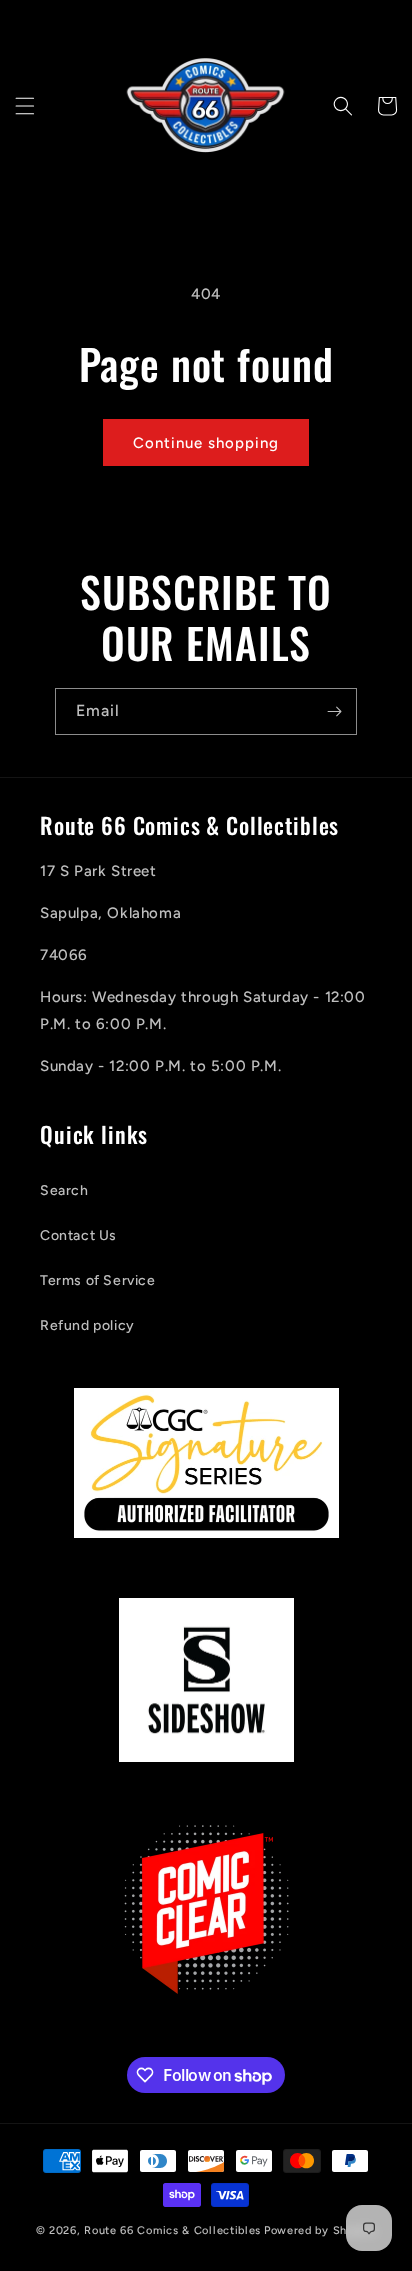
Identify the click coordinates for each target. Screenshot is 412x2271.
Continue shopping (206, 443)
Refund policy (87, 1325)
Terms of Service (98, 1280)
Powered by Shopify (320, 2230)
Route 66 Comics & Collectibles (172, 2230)
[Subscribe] (334, 711)
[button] (25, 106)
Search (64, 1190)
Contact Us (78, 1235)
